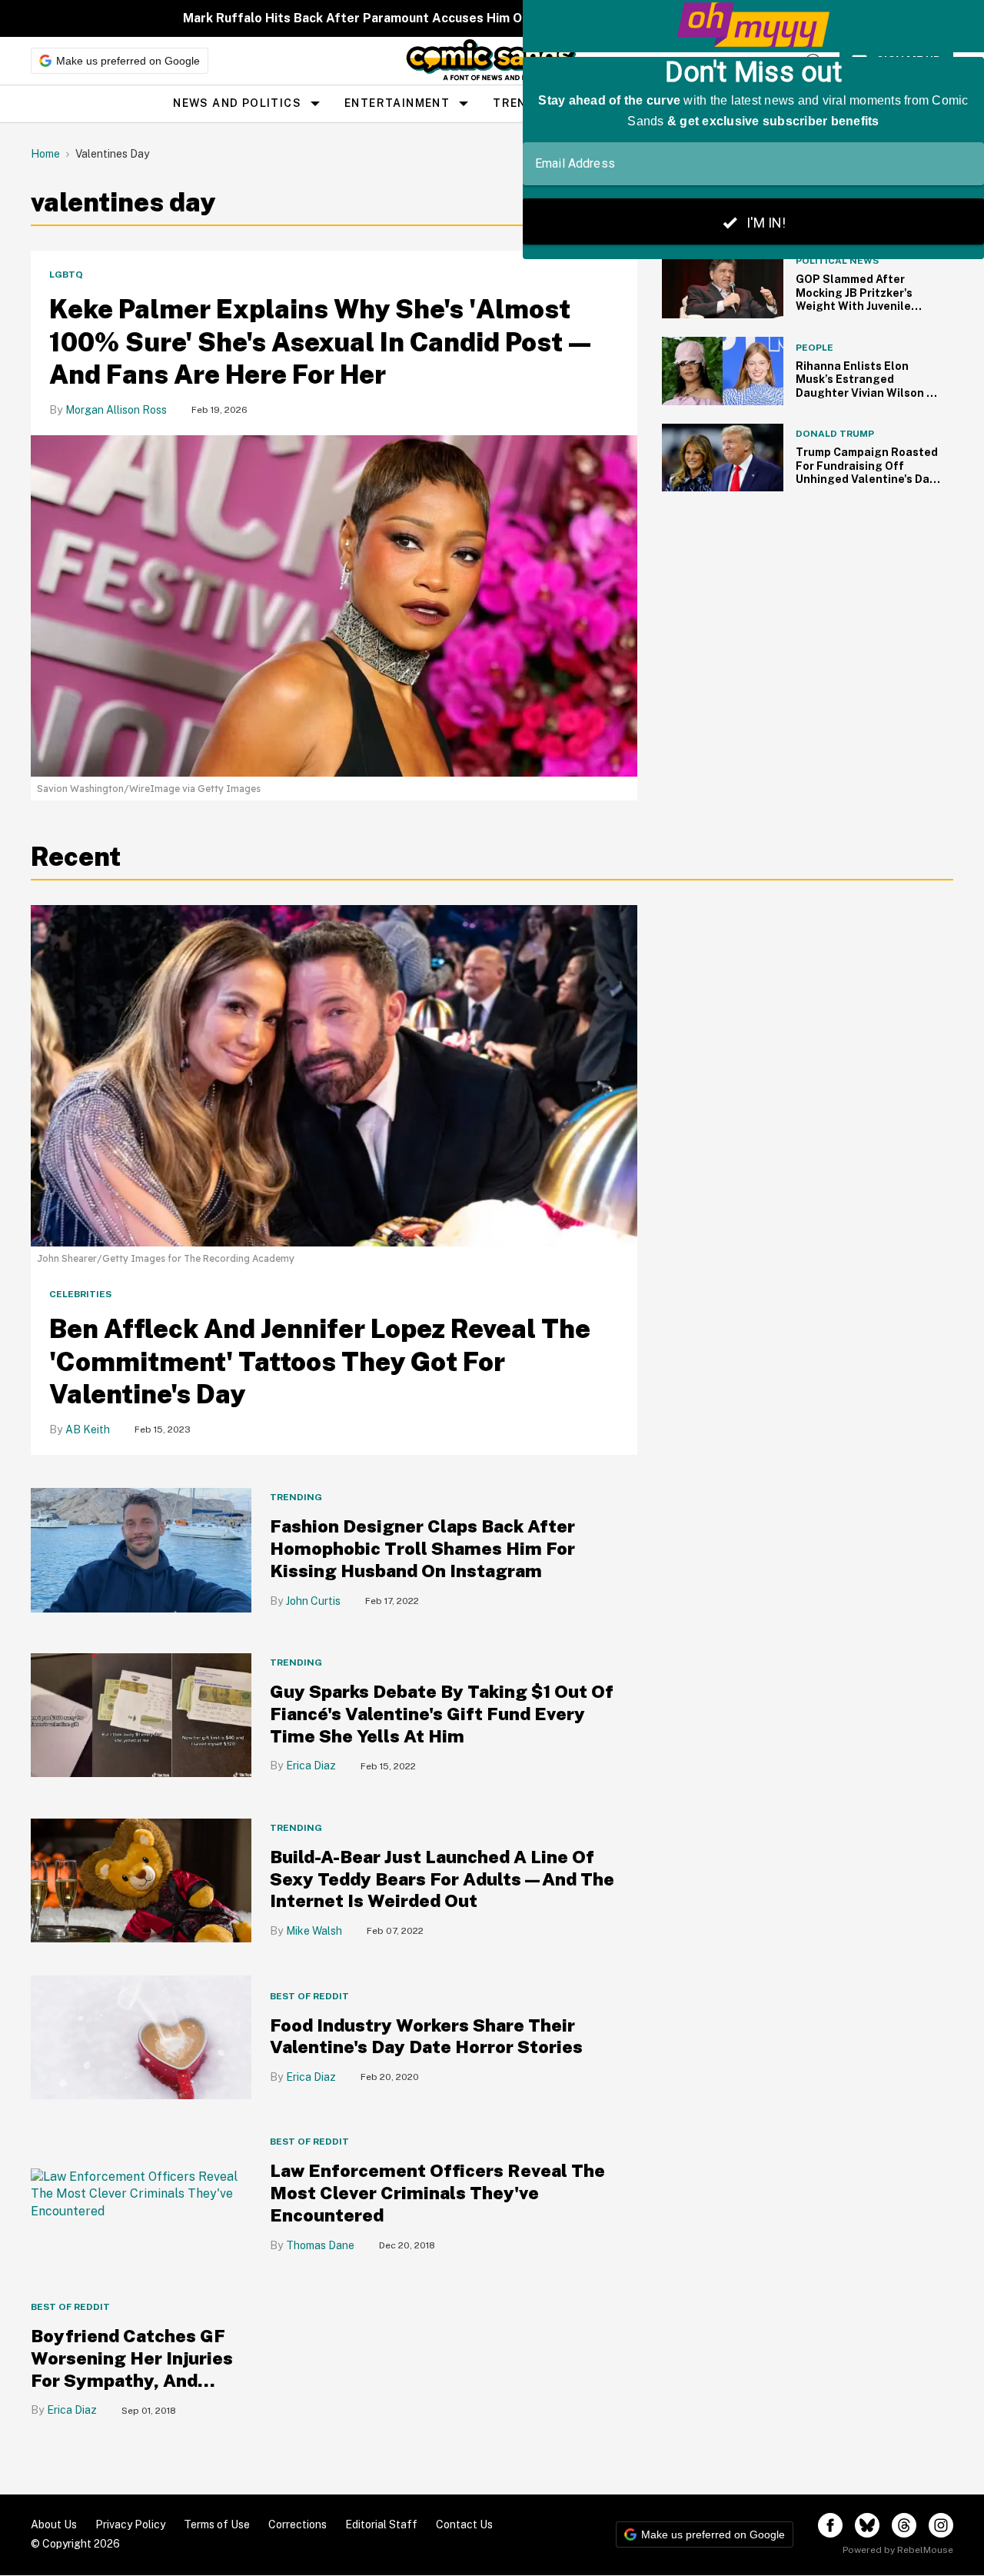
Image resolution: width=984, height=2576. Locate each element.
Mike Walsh (314, 1931)
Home (45, 154)
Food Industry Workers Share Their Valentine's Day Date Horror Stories (426, 2036)
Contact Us (464, 2524)
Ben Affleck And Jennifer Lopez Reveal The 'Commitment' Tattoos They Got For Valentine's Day (320, 1361)
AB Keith (88, 1429)
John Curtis (313, 1601)
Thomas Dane (320, 2245)
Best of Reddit (309, 1996)
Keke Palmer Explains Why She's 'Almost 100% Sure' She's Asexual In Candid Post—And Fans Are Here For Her (322, 342)
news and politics (237, 103)
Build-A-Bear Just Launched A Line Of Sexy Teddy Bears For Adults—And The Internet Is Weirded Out (442, 1879)
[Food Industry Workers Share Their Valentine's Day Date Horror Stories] (141, 2037)
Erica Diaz (311, 1766)
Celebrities (80, 1294)
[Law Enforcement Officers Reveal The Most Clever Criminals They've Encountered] (141, 2193)
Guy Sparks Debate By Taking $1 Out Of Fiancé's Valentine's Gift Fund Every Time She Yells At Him (442, 1714)
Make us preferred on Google (128, 61)
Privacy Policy (130, 2524)
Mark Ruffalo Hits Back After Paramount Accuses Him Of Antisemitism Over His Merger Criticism (477, 18)
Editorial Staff (381, 2524)
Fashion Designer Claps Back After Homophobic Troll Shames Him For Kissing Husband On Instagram (422, 1548)
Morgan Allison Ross (116, 410)
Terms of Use (217, 2524)
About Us (54, 2524)
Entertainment (397, 103)
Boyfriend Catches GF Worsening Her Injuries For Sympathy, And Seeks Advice (132, 2369)
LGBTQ (66, 275)
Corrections (298, 2524)
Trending (296, 1497)
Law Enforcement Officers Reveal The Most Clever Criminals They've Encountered (437, 2193)
